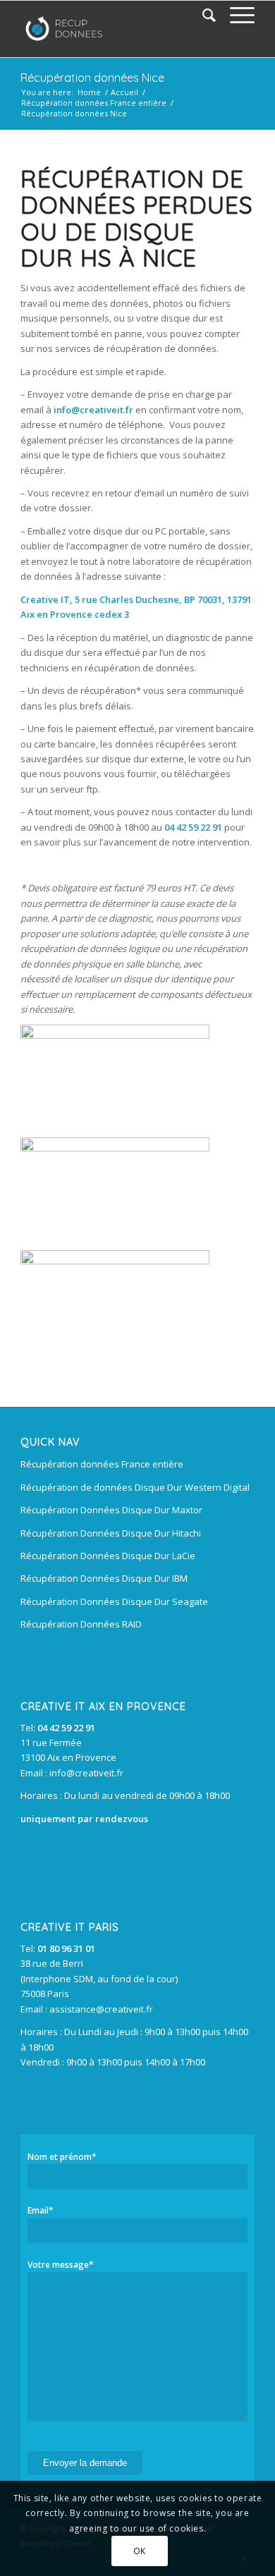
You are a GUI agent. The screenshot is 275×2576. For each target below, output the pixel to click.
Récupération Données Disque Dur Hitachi (111, 1533)
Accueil (124, 92)
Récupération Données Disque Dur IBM (104, 1578)
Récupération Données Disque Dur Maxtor (111, 1510)
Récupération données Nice (92, 78)
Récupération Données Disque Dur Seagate (114, 1601)
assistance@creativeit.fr (101, 2009)
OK (140, 2551)
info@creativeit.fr (86, 1773)
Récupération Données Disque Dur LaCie (108, 1556)
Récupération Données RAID (81, 1624)
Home (89, 92)
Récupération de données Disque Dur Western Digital (135, 1487)
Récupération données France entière (94, 103)
